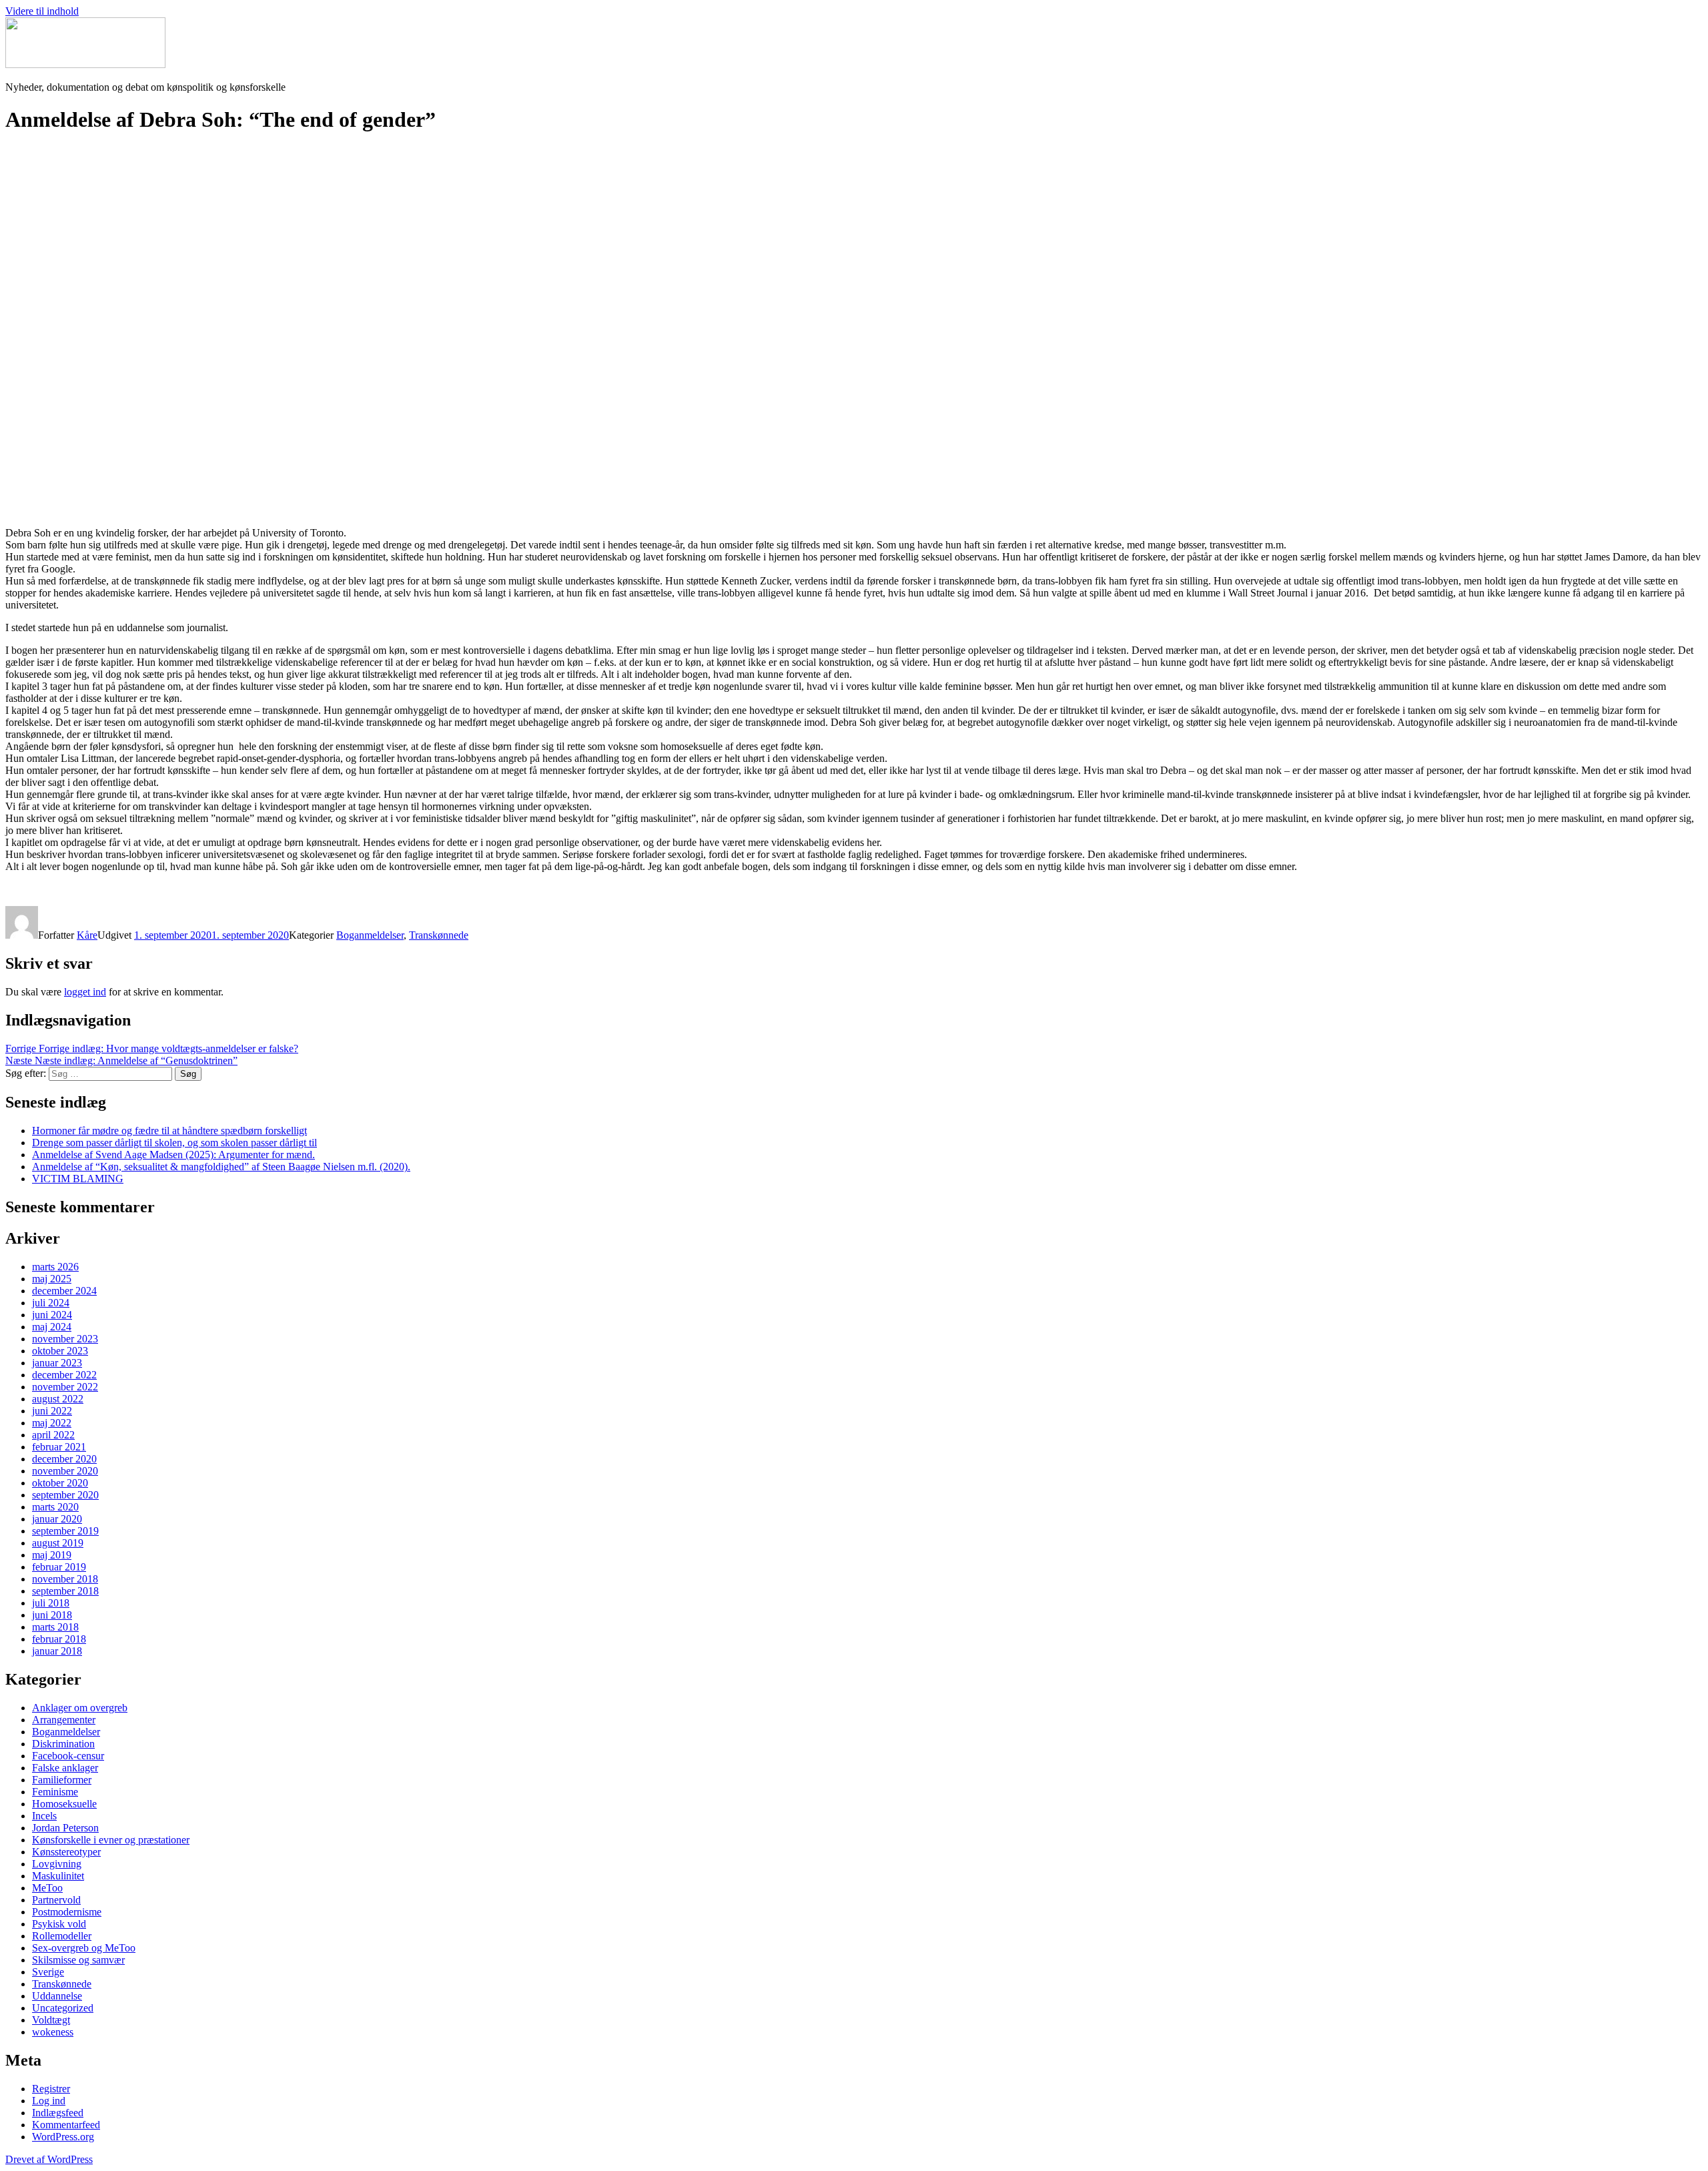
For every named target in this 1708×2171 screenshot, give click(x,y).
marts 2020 (55, 1507)
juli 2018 (51, 1603)
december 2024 (64, 1291)
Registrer (51, 2089)
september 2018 (65, 1591)
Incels (44, 1816)
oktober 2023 (60, 1351)
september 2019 (65, 1531)
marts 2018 (55, 1627)
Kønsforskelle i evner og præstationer (111, 1840)
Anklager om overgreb (80, 1708)
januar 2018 (57, 1651)
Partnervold (56, 1900)
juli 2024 (51, 1303)
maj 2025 (52, 1279)
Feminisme (55, 1792)
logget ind (85, 992)
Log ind (49, 2101)
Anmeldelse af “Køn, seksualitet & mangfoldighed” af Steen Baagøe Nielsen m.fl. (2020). (221, 1167)
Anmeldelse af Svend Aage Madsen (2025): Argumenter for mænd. (173, 1155)
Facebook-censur (68, 1756)
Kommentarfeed (66, 2125)
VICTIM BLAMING (78, 1179)
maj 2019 (52, 1555)
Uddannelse (57, 1996)
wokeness (53, 2032)
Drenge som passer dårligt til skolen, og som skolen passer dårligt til (174, 1143)
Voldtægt (51, 2020)
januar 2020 (57, 1519)
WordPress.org (63, 2137)
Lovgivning (57, 1864)
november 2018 (65, 1579)
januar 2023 (57, 1363)
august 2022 (58, 1399)
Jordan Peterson (65, 1828)
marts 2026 (55, 1267)
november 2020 (65, 1471)
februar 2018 (59, 1639)
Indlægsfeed (58, 2113)
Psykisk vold (59, 1924)
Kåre (87, 935)
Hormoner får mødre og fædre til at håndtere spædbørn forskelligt (169, 1131)
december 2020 (64, 1459)
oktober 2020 (60, 1483)
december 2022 (64, 1375)
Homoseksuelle (64, 1804)
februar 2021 (59, 1447)
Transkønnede (439, 935)
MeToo (47, 1888)
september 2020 (65, 1495)
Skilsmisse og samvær (78, 1960)
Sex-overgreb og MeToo (84, 1948)
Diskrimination (63, 1744)
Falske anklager (65, 1768)
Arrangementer (64, 1720)
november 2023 (65, 1339)
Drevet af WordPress (49, 2159)
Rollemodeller (62, 1936)
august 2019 (58, 1543)
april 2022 (53, 1435)
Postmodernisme (67, 1912)
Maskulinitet (58, 1876)
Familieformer (62, 1780)
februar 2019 (59, 1567)
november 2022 (65, 1387)
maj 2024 (52, 1327)
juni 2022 (52, 1411)
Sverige (48, 1972)
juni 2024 (52, 1315)
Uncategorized (63, 2008)
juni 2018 (52, 1615)
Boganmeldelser (370, 935)
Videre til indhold (42, 11)
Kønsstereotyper (66, 1852)
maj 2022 (52, 1423)
